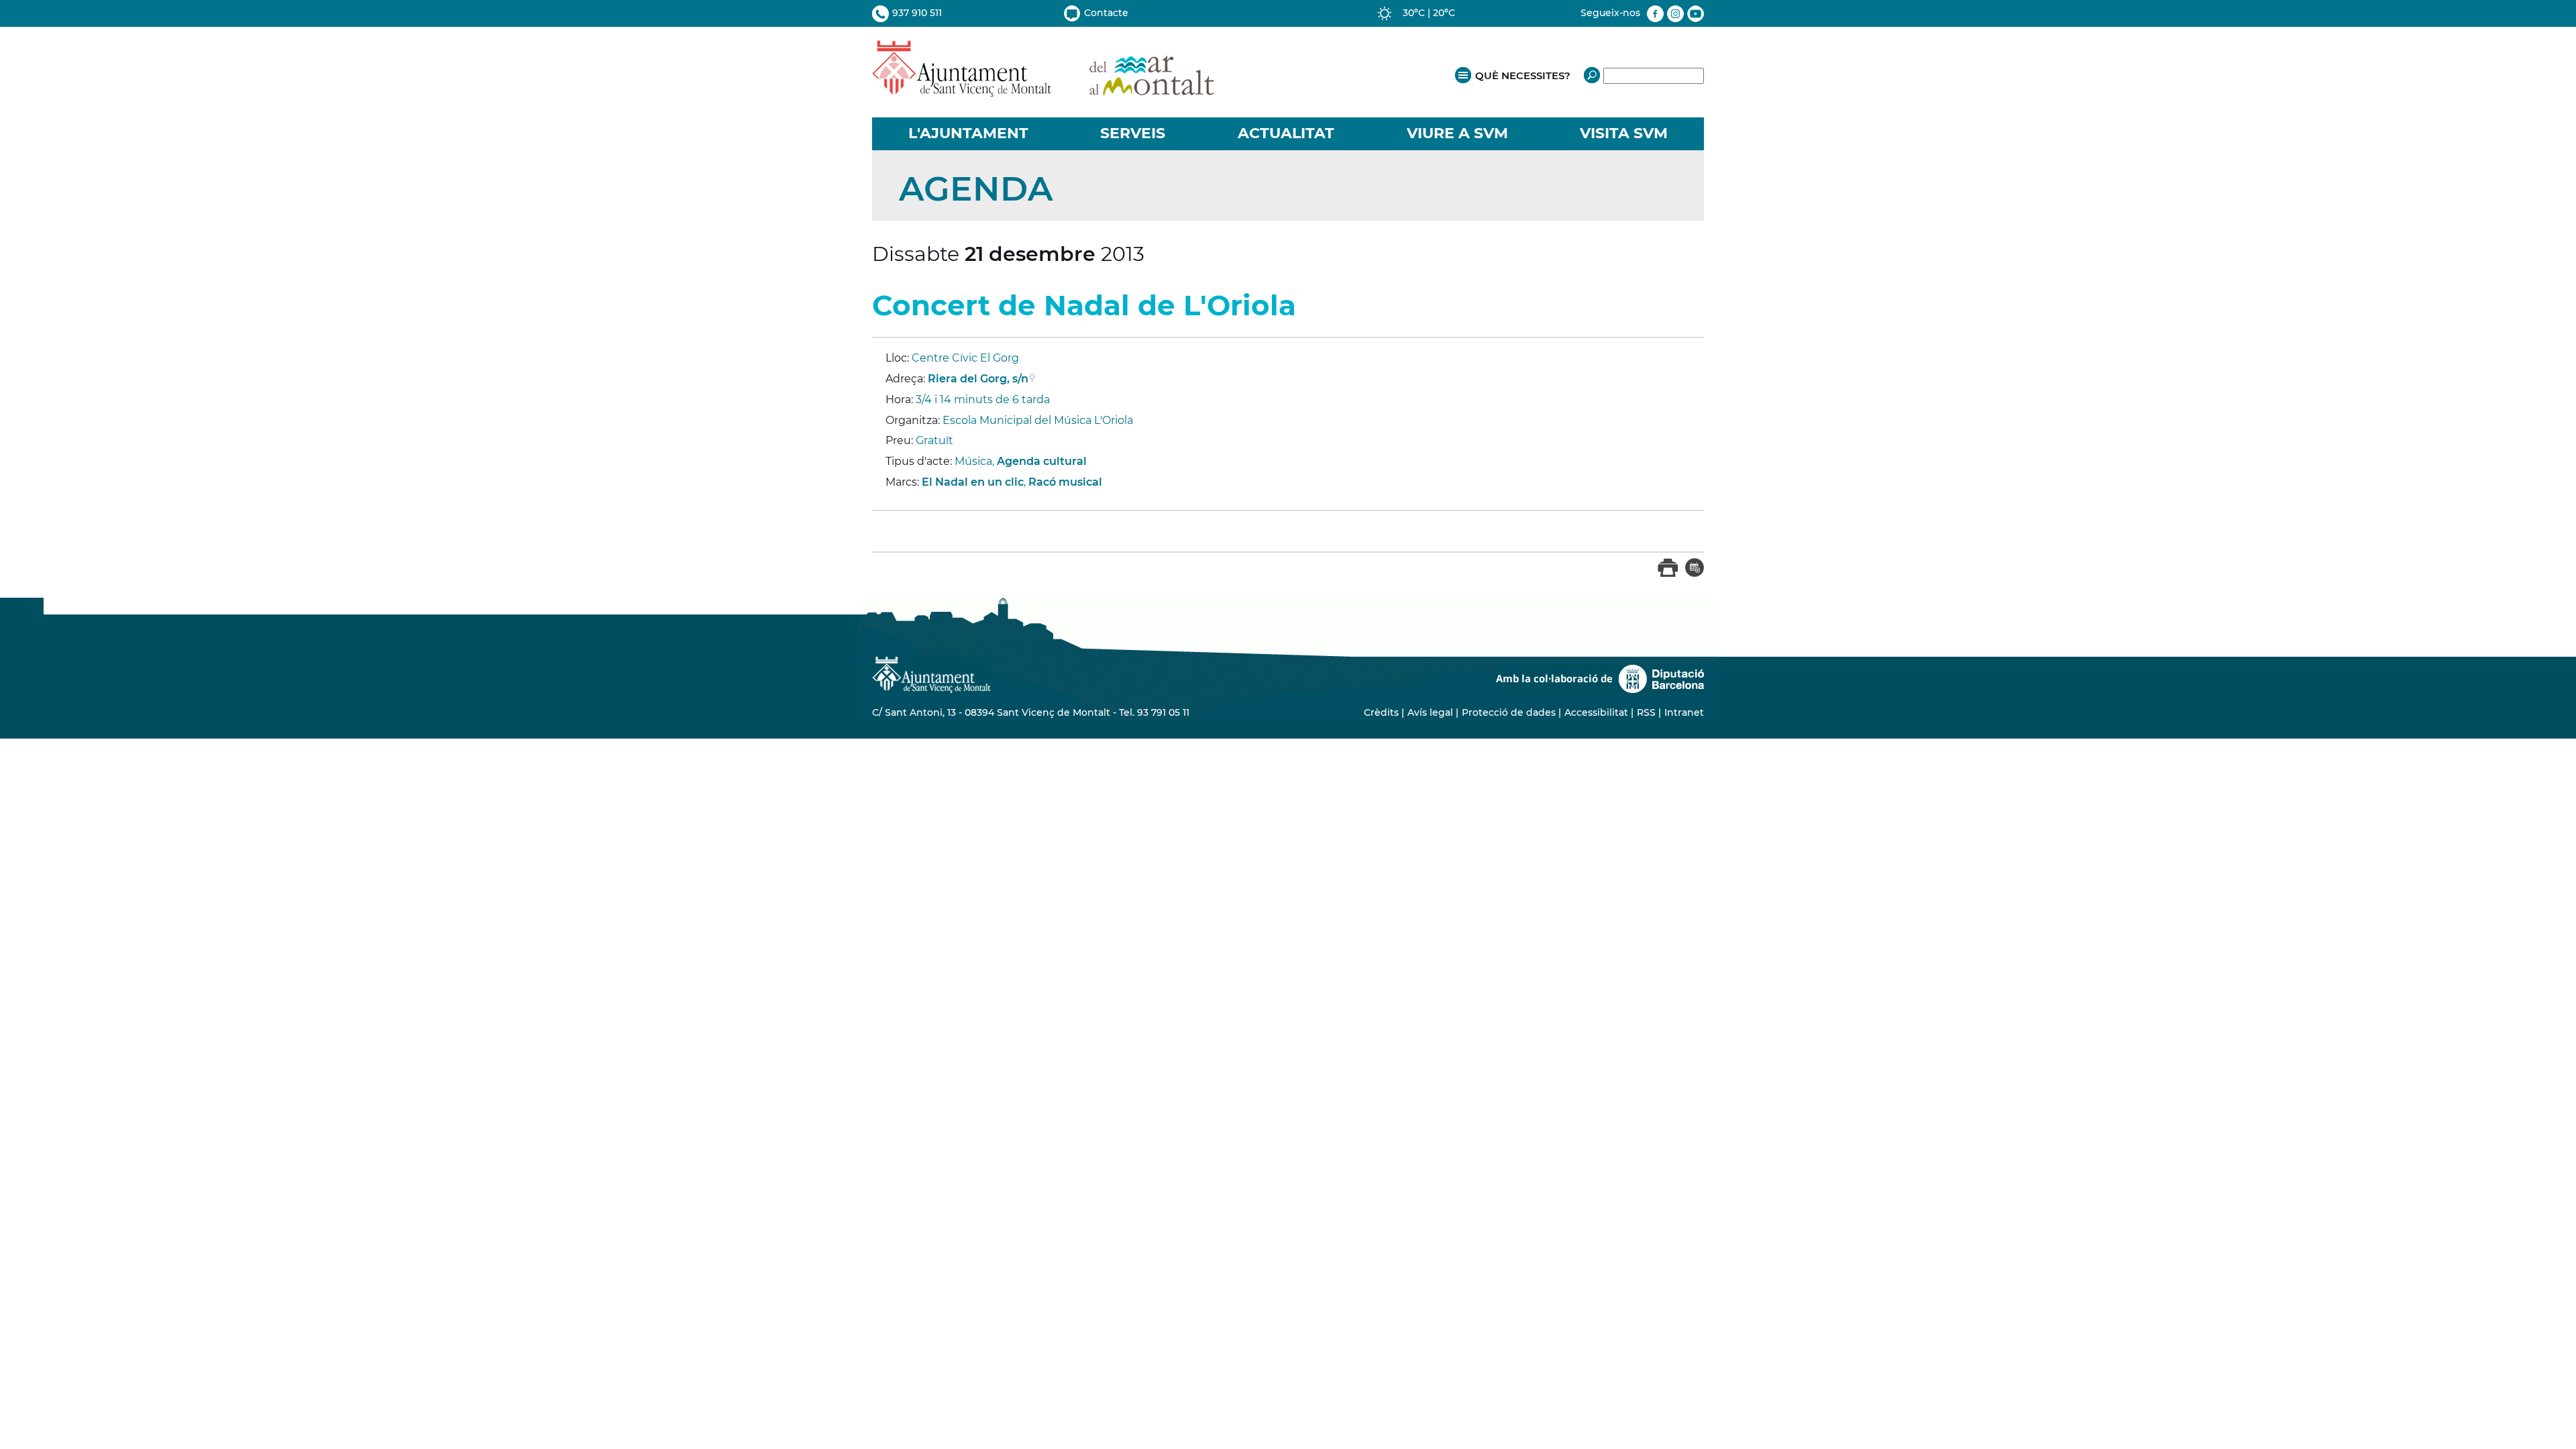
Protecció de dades (1509, 712)
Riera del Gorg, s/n (978, 379)
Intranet (1684, 712)
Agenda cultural (1042, 461)
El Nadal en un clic (973, 482)
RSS (1646, 712)
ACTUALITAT (1286, 133)
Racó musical (1065, 482)
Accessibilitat (1596, 712)
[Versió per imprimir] (1668, 574)
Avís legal (1430, 712)
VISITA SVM (1624, 133)
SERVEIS (1133, 133)
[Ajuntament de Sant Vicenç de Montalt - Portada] (1043, 90)
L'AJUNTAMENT (968, 133)
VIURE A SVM (1457, 133)
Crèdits (1381, 712)
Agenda (976, 189)
